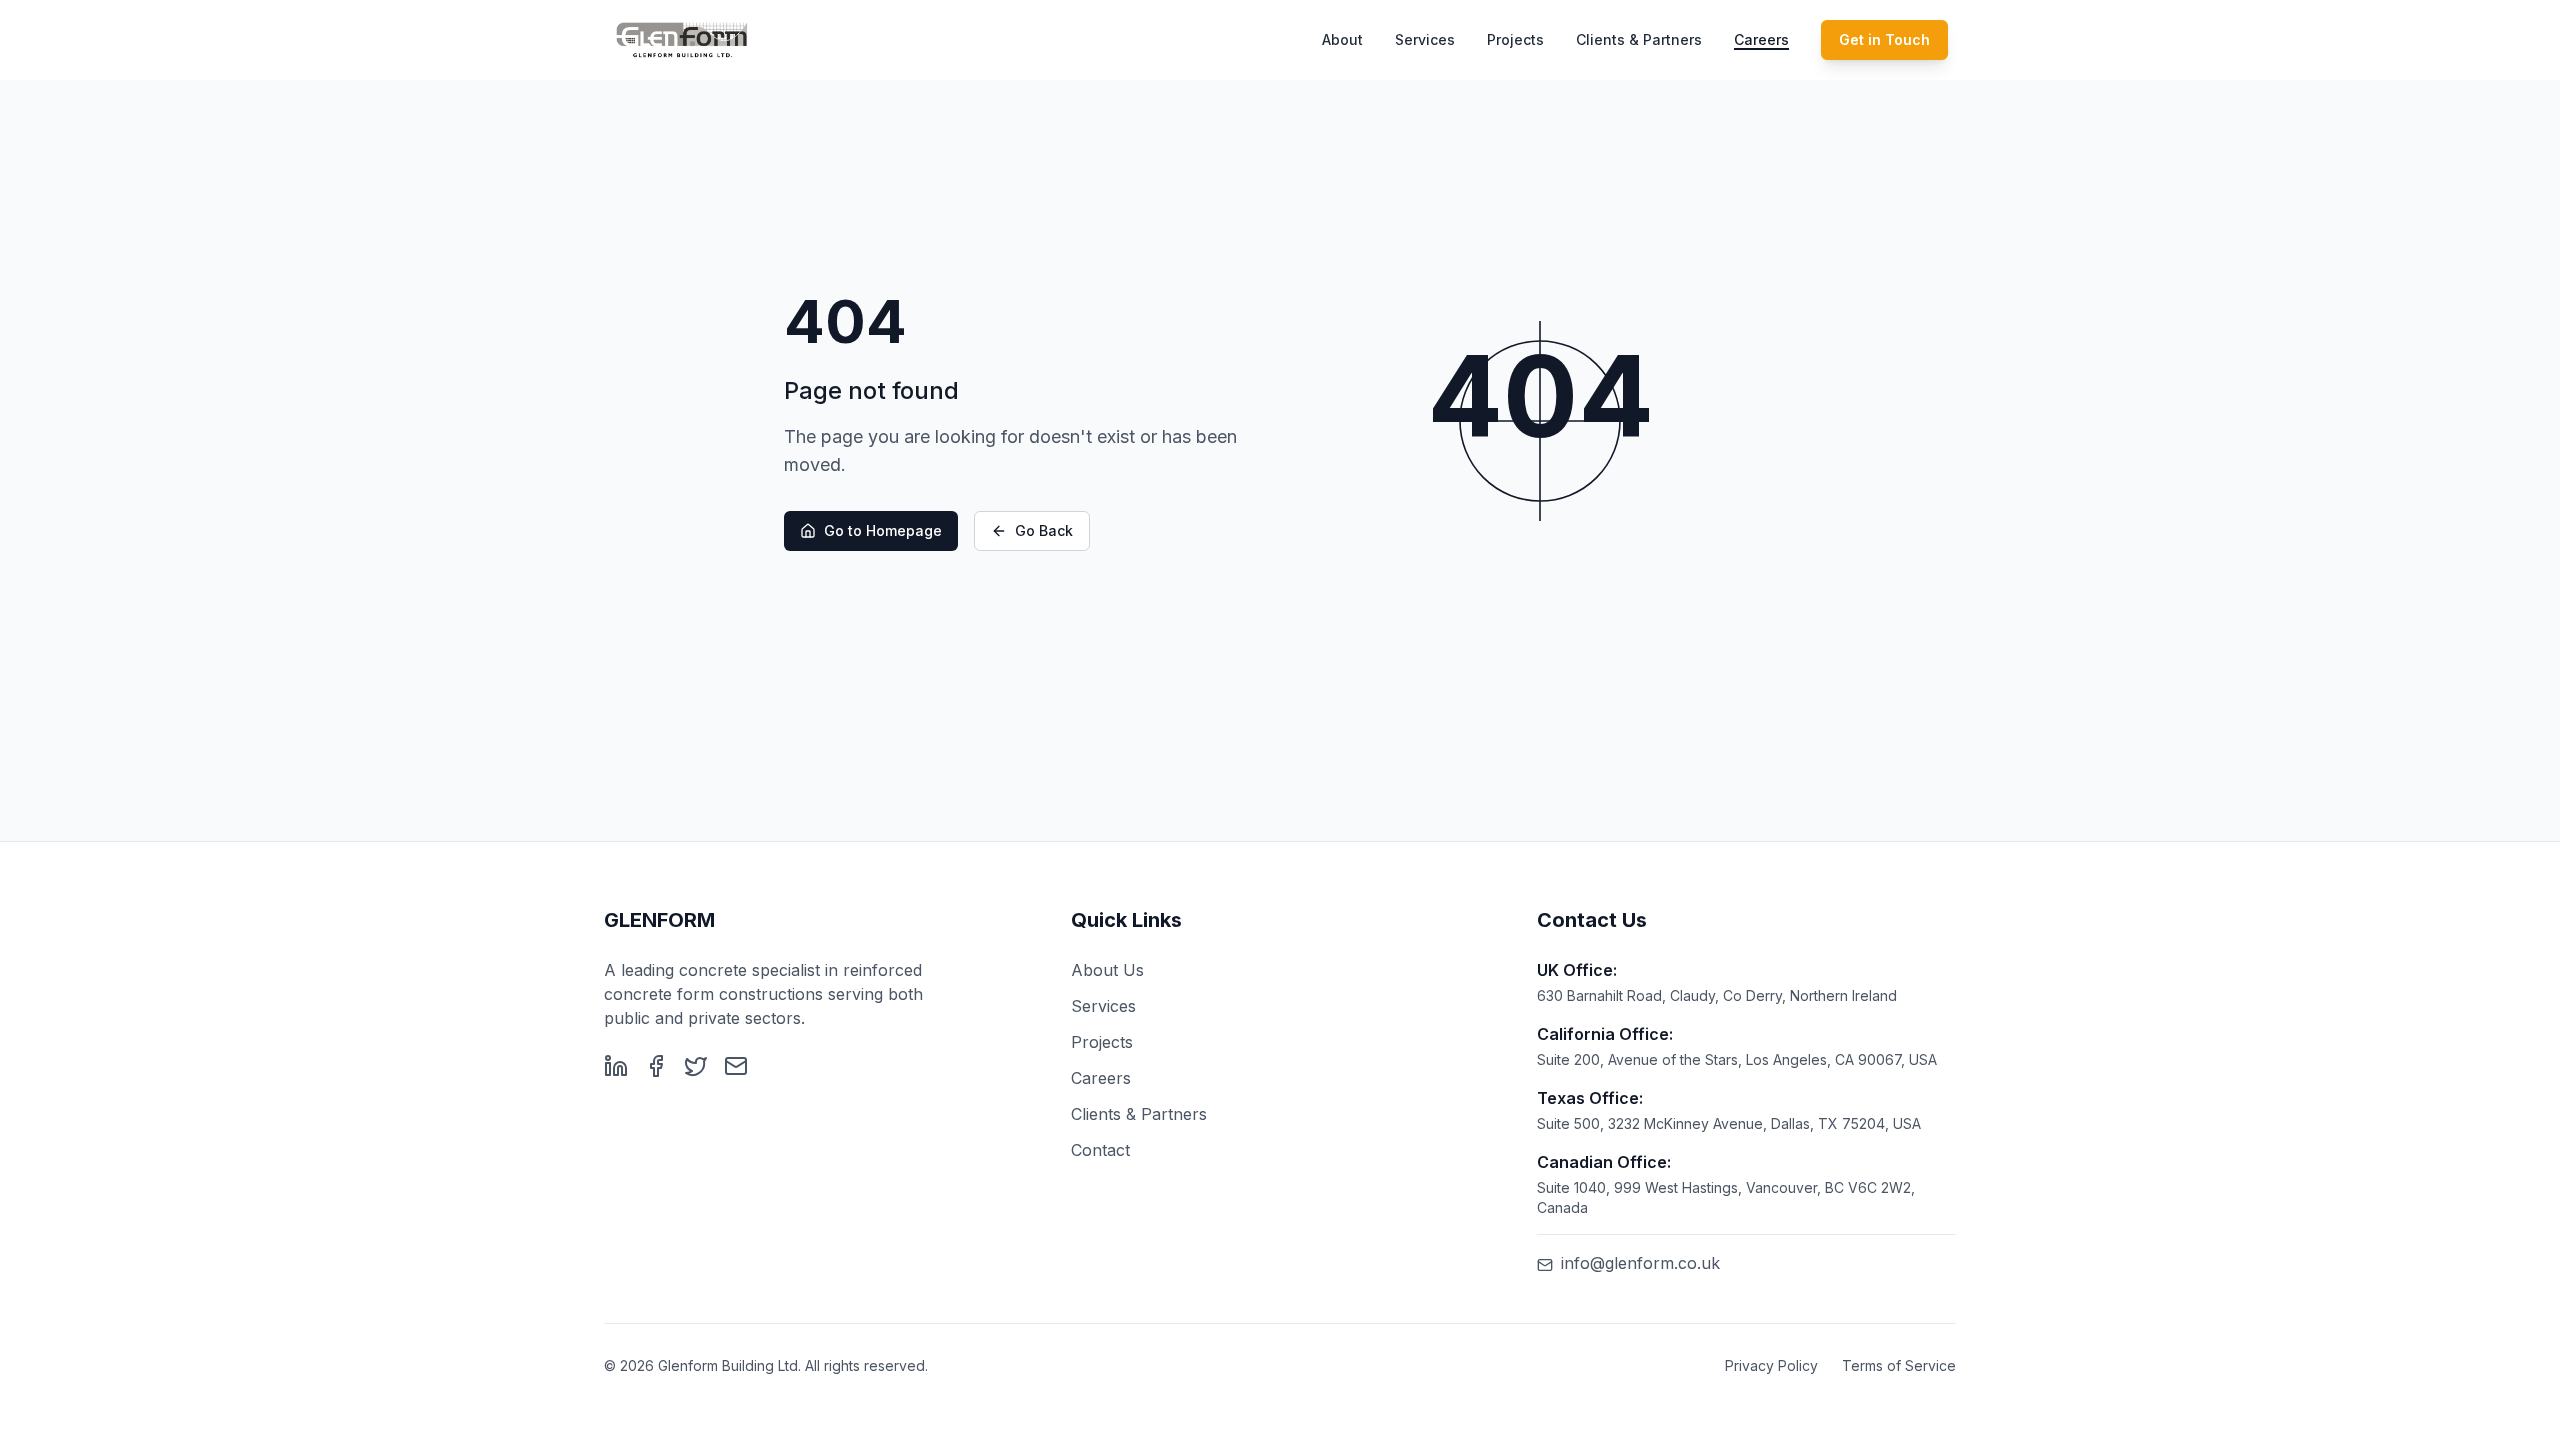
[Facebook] (656, 1066)
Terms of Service (1899, 1365)
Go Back (1044, 530)
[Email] (736, 1066)
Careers (1761, 39)
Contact (1100, 1150)
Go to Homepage (883, 530)
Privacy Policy (1771, 1365)
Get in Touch (1884, 39)
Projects (1515, 39)
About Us (1107, 970)
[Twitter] (696, 1066)
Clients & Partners (1639, 39)
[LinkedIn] (616, 1066)
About (1342, 39)
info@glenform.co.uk (1640, 1263)
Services (1425, 39)
